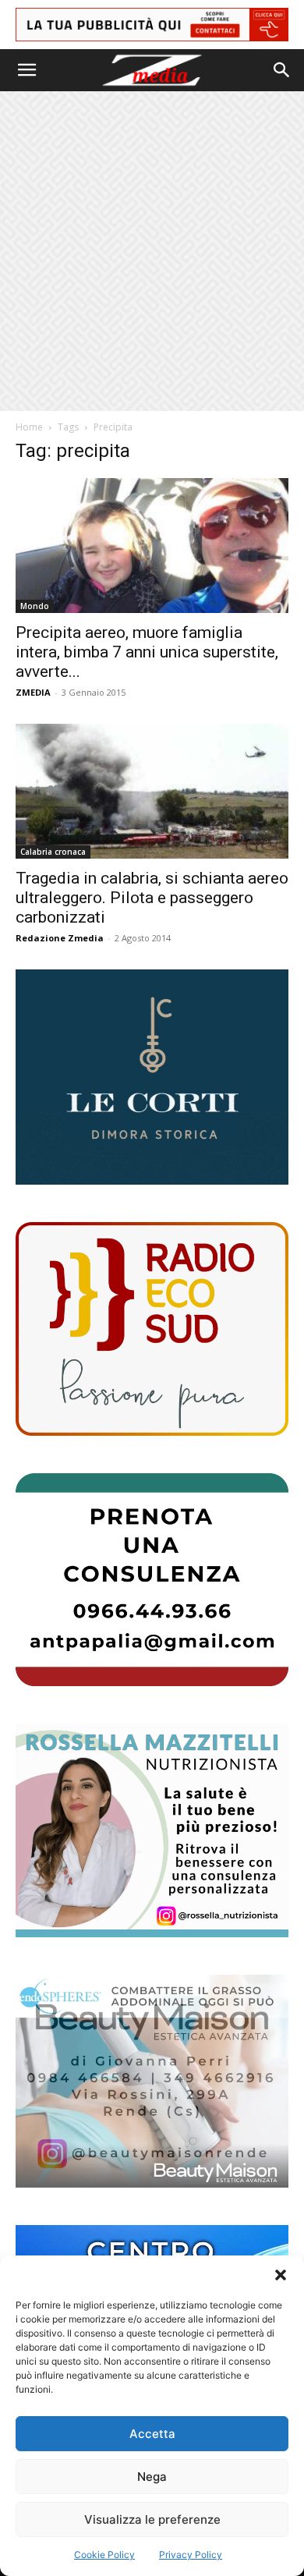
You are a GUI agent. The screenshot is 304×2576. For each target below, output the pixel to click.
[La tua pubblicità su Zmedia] (152, 25)
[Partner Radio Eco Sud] (152, 1329)
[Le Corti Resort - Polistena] (152, 1077)
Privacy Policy (191, 2555)
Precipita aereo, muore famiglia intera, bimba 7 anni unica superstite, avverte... (147, 652)
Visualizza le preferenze (152, 2519)
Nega (152, 2477)
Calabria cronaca (53, 852)
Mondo (35, 606)
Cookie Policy (104, 2555)
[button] (281, 2275)
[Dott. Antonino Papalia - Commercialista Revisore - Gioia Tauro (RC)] (152, 1580)
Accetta (152, 2434)
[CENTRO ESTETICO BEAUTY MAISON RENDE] (152, 2081)
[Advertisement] (152, 251)
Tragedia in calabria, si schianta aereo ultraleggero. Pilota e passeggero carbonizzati (152, 898)
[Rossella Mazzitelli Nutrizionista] (152, 1830)
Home (29, 427)
